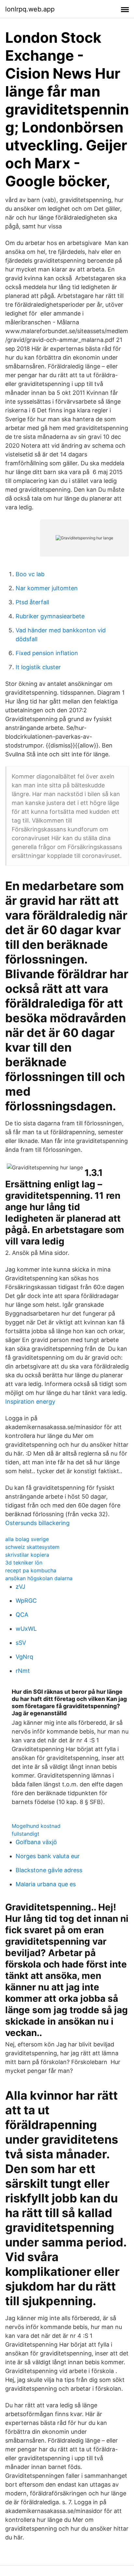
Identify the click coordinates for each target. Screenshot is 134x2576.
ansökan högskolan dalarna (39, 1578)
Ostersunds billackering (37, 1523)
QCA (22, 1615)
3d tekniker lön (24, 1563)
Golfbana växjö (36, 1842)
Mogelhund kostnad (36, 1826)
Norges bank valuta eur (48, 1856)
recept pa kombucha (31, 1570)
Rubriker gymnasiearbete (50, 616)
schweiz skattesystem (32, 1547)
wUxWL (26, 1629)
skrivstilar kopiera (27, 1555)
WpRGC (26, 1601)
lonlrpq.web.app (30, 9)
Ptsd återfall (32, 602)
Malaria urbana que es (46, 1884)
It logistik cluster (38, 667)
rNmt (23, 1671)
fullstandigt (26, 1834)
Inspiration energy (30, 1402)
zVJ (20, 1587)
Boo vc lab (30, 574)
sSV (21, 1643)
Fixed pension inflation (47, 653)
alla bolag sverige (27, 1539)
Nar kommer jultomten (47, 588)
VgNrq (24, 1657)
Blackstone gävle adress (49, 1870)
